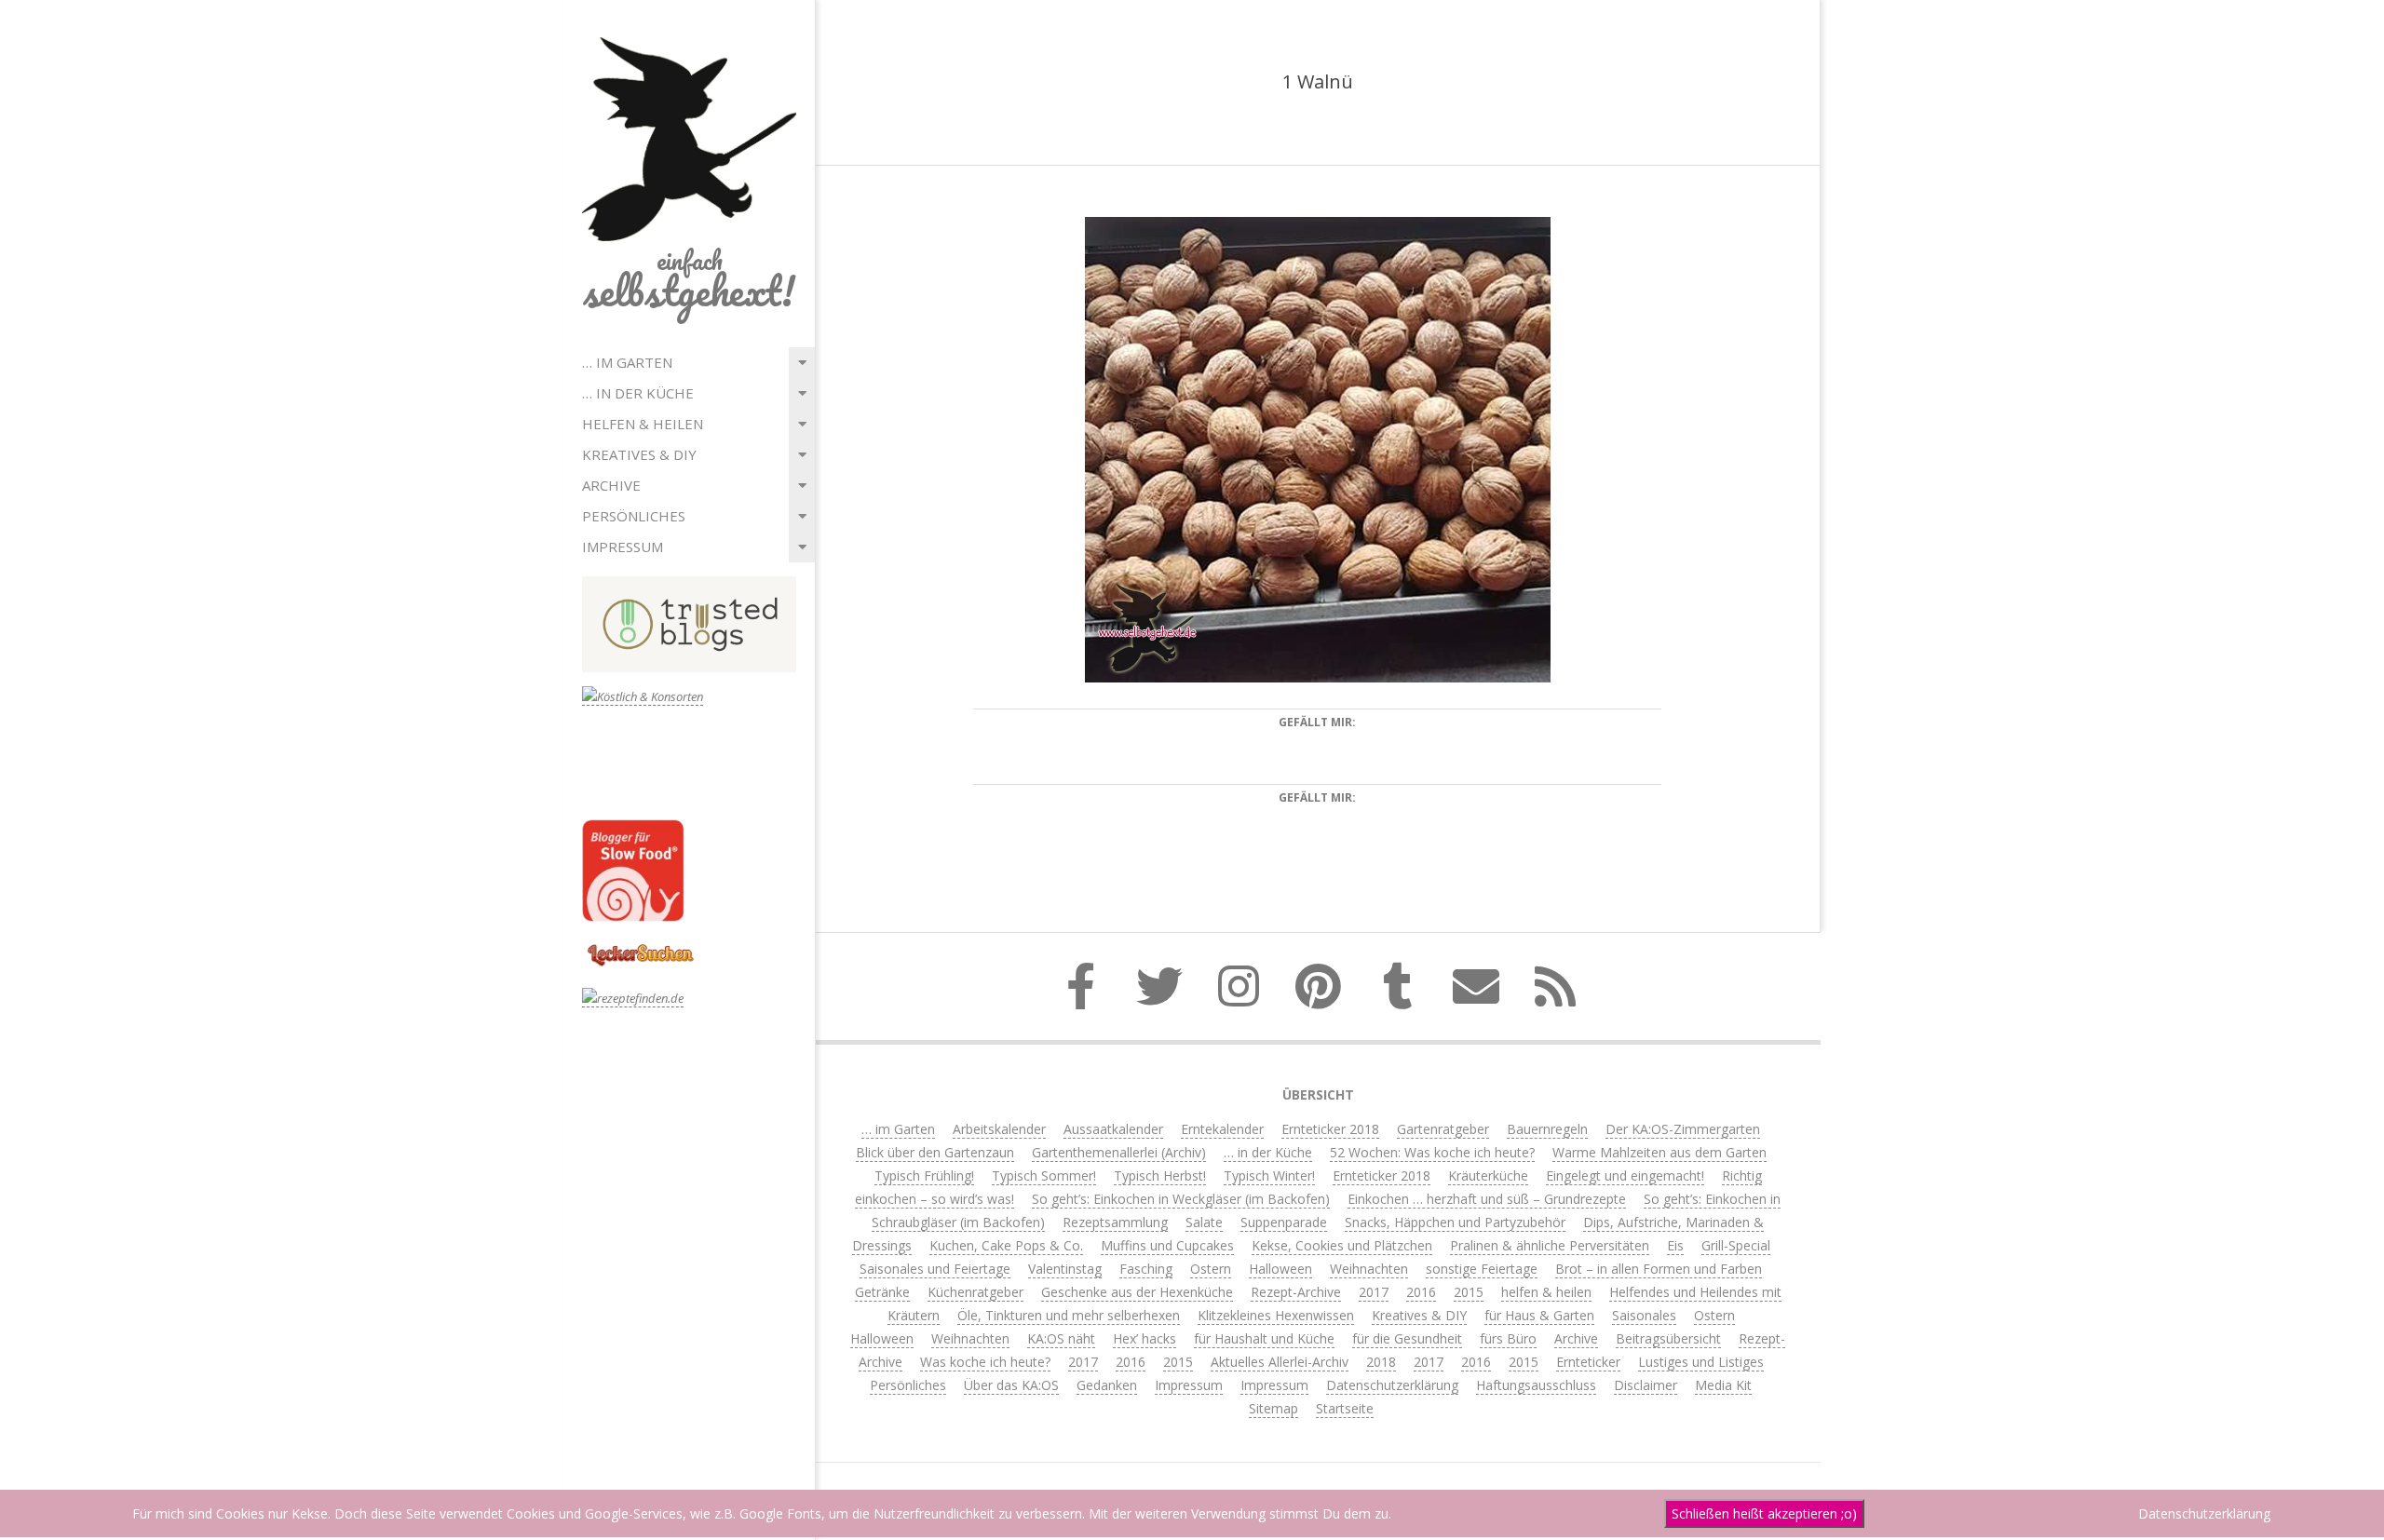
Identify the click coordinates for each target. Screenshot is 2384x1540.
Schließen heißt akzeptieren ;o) (1764, 1513)
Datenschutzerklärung (1392, 1385)
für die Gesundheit (1407, 1338)
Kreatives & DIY (639, 454)
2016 (1421, 1292)
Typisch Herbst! (1160, 1175)
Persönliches (634, 516)
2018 (1381, 1362)
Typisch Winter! (1269, 1175)
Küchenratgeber (975, 1292)
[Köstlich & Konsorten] (643, 697)
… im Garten (627, 362)
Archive (611, 485)
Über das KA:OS (1011, 1385)
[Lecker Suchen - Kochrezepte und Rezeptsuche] (640, 946)
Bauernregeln (1547, 1129)
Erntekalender (1222, 1129)
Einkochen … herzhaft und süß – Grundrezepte (1487, 1199)
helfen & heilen (643, 424)
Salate (1204, 1222)
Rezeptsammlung (1115, 1222)
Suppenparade (1284, 1222)
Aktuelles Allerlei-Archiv (1280, 1362)
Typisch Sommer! (1044, 1175)
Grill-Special (1736, 1245)
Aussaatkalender (1113, 1129)
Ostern (1211, 1269)
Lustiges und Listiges (1701, 1362)
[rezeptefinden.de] (633, 999)
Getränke (882, 1292)
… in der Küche (638, 393)
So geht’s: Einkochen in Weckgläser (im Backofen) (1181, 1199)
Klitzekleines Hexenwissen (1276, 1315)
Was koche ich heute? (985, 1362)
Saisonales (1644, 1315)
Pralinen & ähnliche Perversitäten (1550, 1245)
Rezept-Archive (1296, 1292)
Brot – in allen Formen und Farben (1659, 1269)
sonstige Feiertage (1482, 1269)
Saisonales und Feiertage (935, 1269)
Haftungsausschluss (1536, 1385)
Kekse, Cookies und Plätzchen (1342, 1245)
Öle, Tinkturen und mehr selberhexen (1069, 1315)
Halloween (1280, 1269)
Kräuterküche (1488, 1175)
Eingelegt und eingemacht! (1625, 1175)
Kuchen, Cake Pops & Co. (1006, 1245)
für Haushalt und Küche (1264, 1338)
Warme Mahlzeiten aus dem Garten (1659, 1152)
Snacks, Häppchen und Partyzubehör (1455, 1222)
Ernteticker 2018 (1330, 1129)
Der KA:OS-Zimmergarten (1683, 1129)
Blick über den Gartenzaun (935, 1152)
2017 (1374, 1292)
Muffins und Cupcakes (1167, 1245)
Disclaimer (1646, 1385)
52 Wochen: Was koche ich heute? (1432, 1152)
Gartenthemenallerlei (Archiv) (1119, 1152)
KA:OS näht (1061, 1338)
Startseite (1345, 1408)
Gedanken (1107, 1385)
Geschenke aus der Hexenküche (1137, 1292)
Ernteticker (1588, 1362)
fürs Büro (1508, 1338)
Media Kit (1723, 1385)
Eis (1675, 1245)
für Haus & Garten (1539, 1315)
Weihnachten (1369, 1269)
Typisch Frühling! (924, 1175)
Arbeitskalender (999, 1129)
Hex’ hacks (1145, 1338)
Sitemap (1273, 1408)
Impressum (623, 547)
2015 (1469, 1292)
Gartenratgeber (1443, 1129)
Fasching (1146, 1269)
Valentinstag (1065, 1269)
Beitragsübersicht (1668, 1338)
